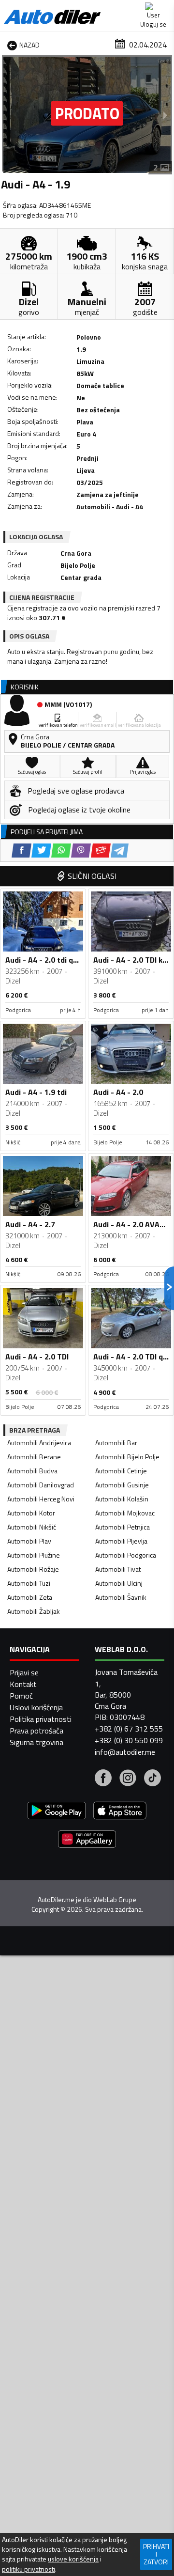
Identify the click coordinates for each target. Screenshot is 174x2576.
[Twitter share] (41, 851)
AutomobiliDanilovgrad (41, 1485)
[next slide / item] (165, 115)
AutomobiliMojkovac (125, 1513)
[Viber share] (81, 851)
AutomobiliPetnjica (123, 1527)
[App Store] (120, 1812)
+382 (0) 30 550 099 (129, 1740)
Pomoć (21, 1696)
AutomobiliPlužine (34, 1555)
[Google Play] (57, 1812)
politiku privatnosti (29, 2569)
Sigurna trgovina (36, 1742)
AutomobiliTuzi (29, 1583)
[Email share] (101, 851)
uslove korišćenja (73, 2559)
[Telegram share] (120, 851)
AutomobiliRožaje (33, 1569)
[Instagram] (128, 1779)
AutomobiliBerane (34, 1457)
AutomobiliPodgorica (126, 1555)
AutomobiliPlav (29, 1541)
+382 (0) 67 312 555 (129, 1729)
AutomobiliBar (116, 1443)
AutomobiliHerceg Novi (41, 1499)
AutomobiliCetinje (121, 1471)
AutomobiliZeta (30, 1597)
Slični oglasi (92, 876)
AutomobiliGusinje (122, 1485)
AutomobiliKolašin (122, 1499)
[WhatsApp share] (61, 851)
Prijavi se (24, 1672)
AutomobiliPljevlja (121, 1541)
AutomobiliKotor (31, 1513)
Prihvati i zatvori (156, 2554)
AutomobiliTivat (118, 1569)
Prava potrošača (36, 1731)
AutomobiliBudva (32, 1471)
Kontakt (23, 1684)
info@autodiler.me (125, 1752)
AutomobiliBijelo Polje (127, 1457)
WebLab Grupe (115, 1900)
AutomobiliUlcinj (119, 1583)
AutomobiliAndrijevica (39, 1443)
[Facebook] (103, 1779)
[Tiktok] (152, 1779)
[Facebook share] (22, 851)
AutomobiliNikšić (32, 1527)
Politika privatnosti (41, 1719)
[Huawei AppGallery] (87, 1840)
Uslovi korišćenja (36, 1707)
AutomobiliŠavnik (121, 1597)
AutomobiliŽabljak (34, 1611)
